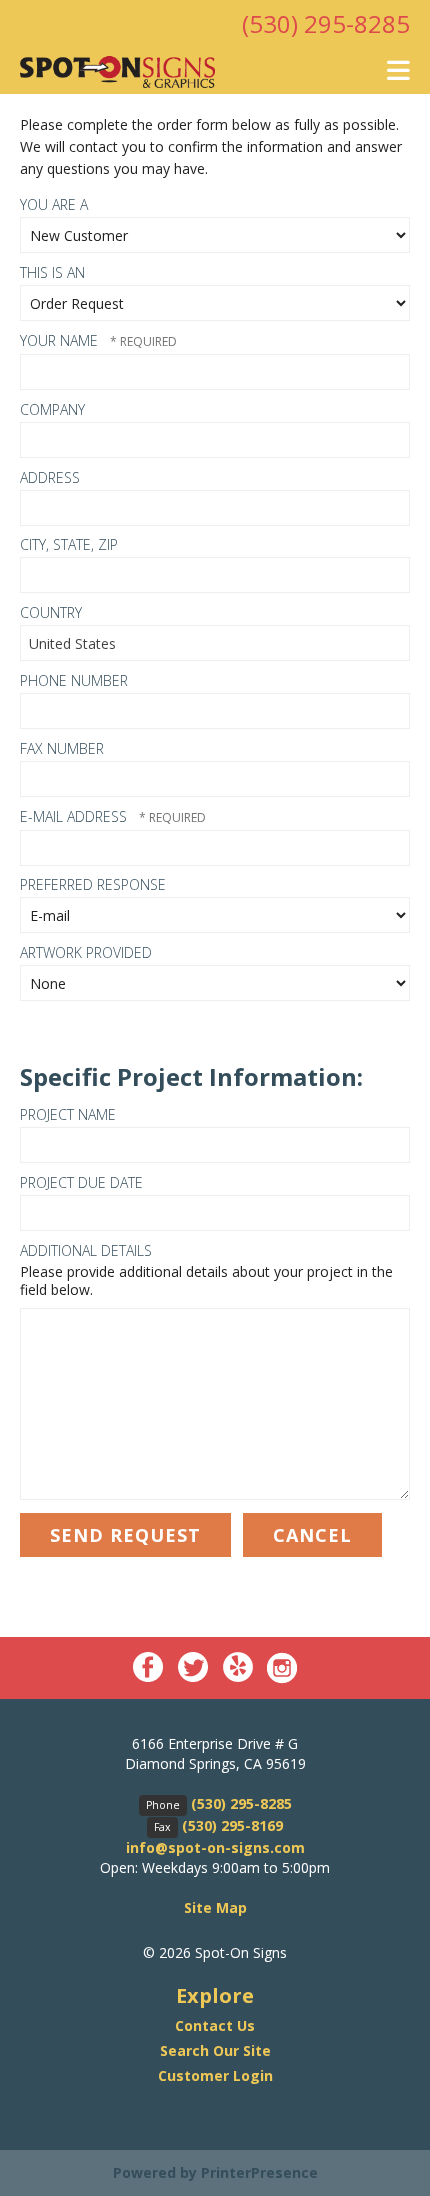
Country (51, 612)
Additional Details (86, 1250)
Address (50, 477)
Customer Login (215, 2075)
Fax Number (62, 748)
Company (52, 409)
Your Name (61, 340)
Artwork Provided (86, 952)
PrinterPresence (259, 2172)
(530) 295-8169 (232, 1825)
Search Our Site (215, 2050)
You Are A (54, 204)
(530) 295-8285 (326, 23)
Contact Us (215, 2025)
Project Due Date (81, 1182)
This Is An (52, 272)
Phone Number (74, 680)
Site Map (215, 1907)
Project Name (68, 1114)
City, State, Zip (69, 544)
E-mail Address (75, 816)
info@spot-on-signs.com (215, 1847)
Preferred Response (93, 884)
